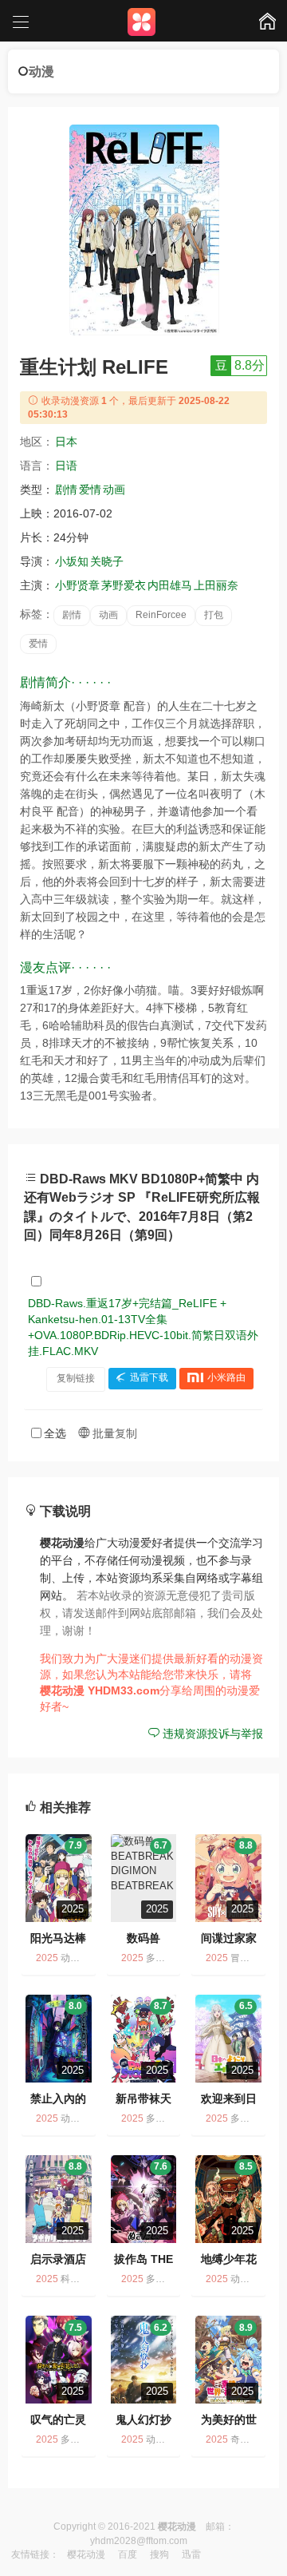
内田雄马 (170, 585)
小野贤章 (77, 585)
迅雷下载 (149, 1378)
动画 (114, 489)
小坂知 (72, 561)
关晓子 (107, 561)
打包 (214, 615)
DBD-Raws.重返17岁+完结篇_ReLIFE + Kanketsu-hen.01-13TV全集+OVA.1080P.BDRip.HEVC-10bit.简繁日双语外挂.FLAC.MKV (143, 1327)
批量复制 (113, 1433)
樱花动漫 (86, 2554)
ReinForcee (161, 615)
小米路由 (226, 1378)
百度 (128, 2554)
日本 (66, 442)
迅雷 (191, 2554)
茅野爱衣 (124, 585)
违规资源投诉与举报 (211, 1734)
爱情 (90, 489)
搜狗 (159, 2554)
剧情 (66, 489)
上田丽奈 (216, 585)
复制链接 (76, 1378)
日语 (66, 466)
